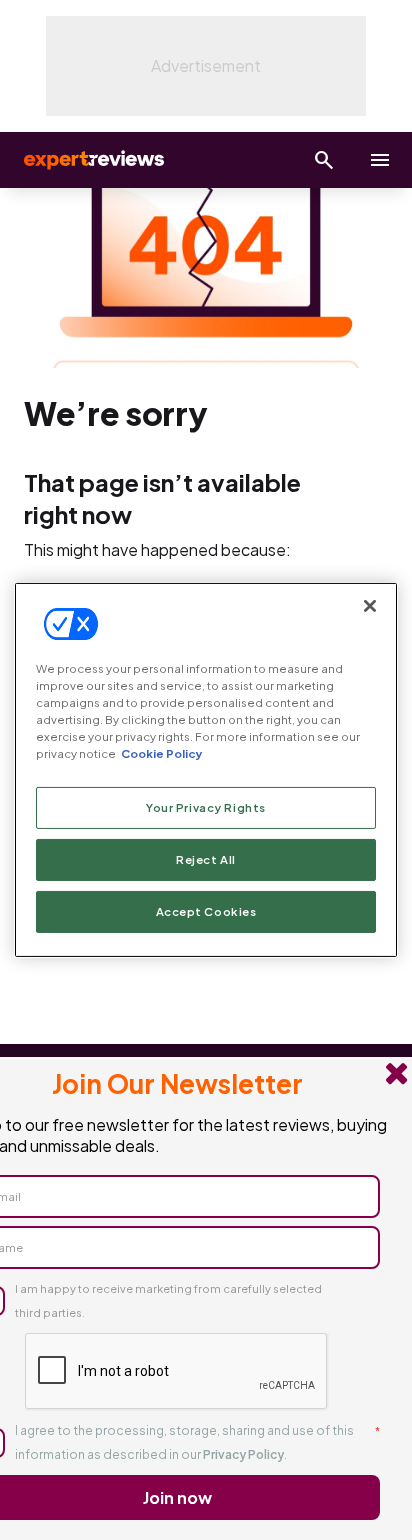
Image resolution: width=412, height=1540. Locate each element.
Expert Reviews (92, 160)
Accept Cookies (206, 911)
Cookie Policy (161, 753)
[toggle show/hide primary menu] (380, 160)
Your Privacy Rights (206, 807)
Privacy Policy (243, 1454)
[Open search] (324, 160)
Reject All (206, 859)
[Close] (370, 606)
